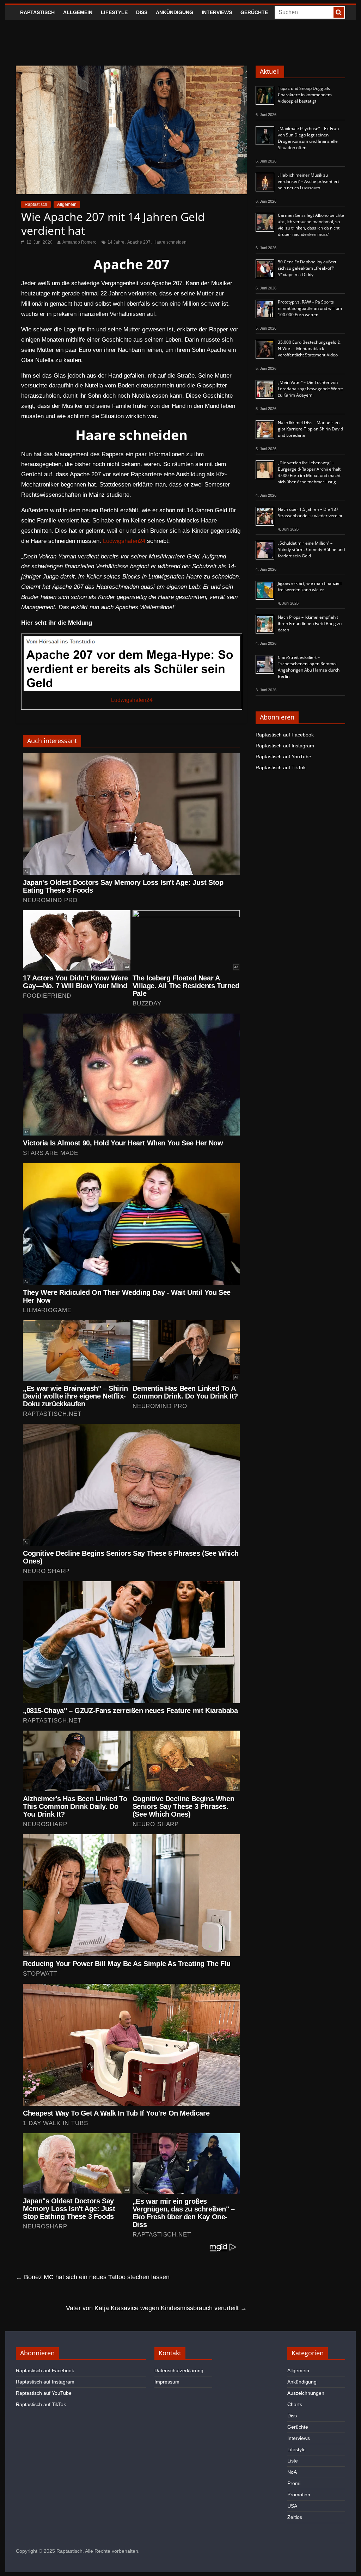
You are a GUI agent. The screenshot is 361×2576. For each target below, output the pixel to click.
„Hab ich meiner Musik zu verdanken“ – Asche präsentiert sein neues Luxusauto (308, 181)
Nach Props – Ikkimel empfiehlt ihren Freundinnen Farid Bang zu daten (310, 623)
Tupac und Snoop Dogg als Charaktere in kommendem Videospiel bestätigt (305, 95)
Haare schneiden (170, 242)
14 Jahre (116, 242)
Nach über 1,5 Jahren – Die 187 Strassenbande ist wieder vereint (310, 512)
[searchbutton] (339, 12)
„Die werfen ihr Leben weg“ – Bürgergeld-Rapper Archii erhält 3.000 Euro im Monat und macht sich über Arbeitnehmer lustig (309, 472)
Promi (294, 2483)
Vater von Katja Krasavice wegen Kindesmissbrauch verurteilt (156, 2308)
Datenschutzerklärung (179, 2370)
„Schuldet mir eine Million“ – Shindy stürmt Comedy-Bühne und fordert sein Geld (311, 549)
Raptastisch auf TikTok (281, 767)
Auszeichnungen (306, 2393)
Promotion (299, 2495)
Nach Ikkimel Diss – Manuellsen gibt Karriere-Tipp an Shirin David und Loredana (310, 429)
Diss (142, 12)
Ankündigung (175, 12)
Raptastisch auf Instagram (285, 746)
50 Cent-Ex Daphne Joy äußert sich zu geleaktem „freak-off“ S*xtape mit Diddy (307, 268)
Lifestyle (114, 12)
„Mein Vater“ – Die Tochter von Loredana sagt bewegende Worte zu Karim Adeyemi (310, 389)
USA (292, 2506)
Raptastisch (37, 12)
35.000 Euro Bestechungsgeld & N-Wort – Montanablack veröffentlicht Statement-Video (309, 348)
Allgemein (78, 12)
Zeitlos (295, 2517)
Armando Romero (79, 242)
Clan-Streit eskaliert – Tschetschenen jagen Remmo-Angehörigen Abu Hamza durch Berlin (309, 667)
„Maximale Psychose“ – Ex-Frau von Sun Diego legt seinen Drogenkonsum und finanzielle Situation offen (308, 138)
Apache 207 (139, 242)
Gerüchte (254, 12)
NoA (292, 2472)
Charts (295, 2404)
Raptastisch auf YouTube (283, 757)
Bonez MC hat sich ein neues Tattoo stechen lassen (93, 2277)
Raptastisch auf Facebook (285, 735)
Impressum (167, 2382)
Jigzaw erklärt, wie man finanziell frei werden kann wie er (310, 586)
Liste (293, 2461)
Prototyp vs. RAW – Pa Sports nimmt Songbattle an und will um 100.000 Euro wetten (310, 308)
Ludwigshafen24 (124, 541)
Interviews (217, 12)
